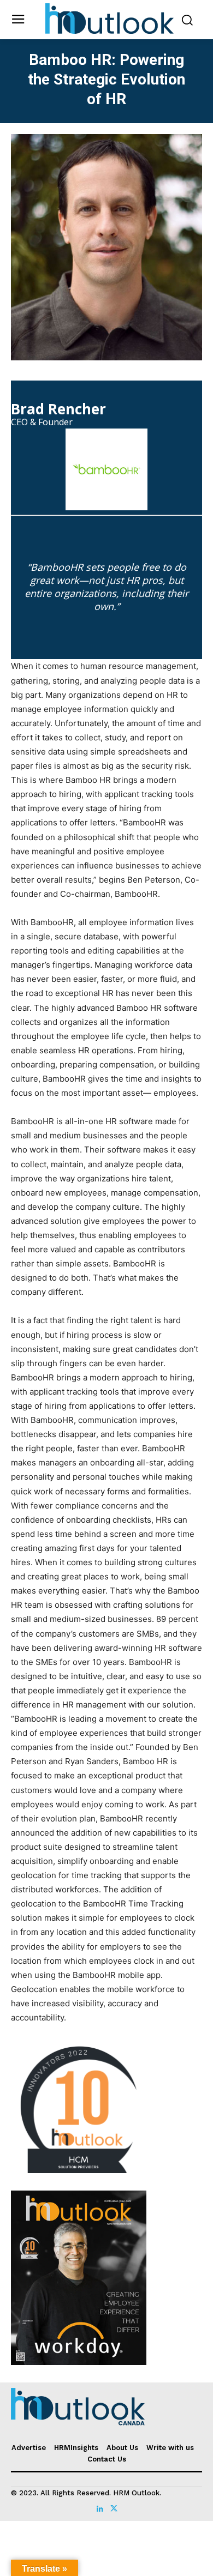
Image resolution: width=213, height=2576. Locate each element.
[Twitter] (113, 2506)
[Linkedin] (100, 2506)
